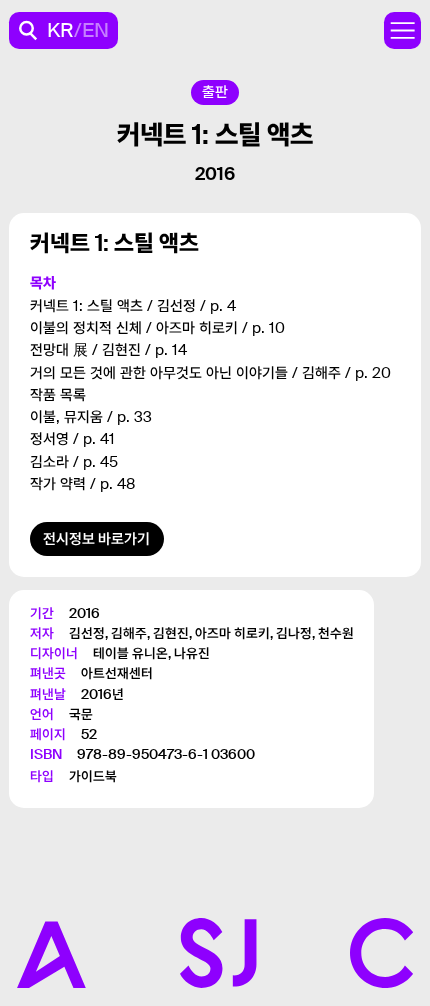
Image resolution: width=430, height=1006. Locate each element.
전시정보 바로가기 (96, 539)
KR (60, 30)
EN (95, 30)
